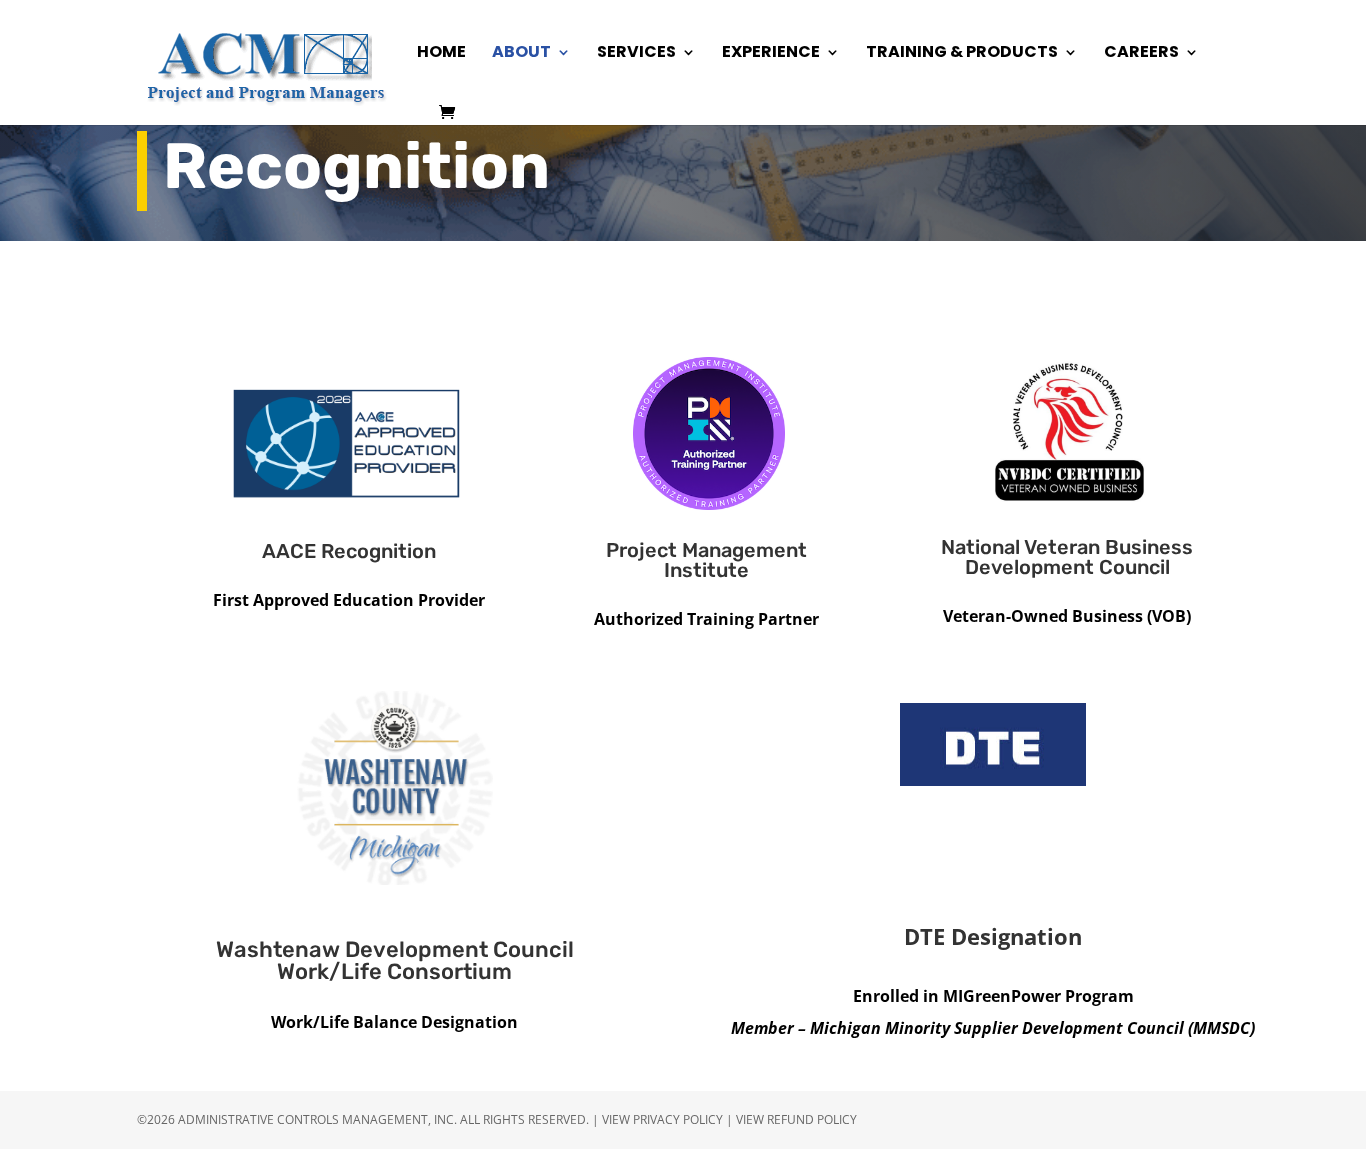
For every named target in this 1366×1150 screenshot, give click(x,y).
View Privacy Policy (662, 1119)
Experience (771, 54)
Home (441, 54)
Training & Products (962, 54)
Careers (1141, 54)
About (521, 54)
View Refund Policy (796, 1119)
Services (636, 54)
